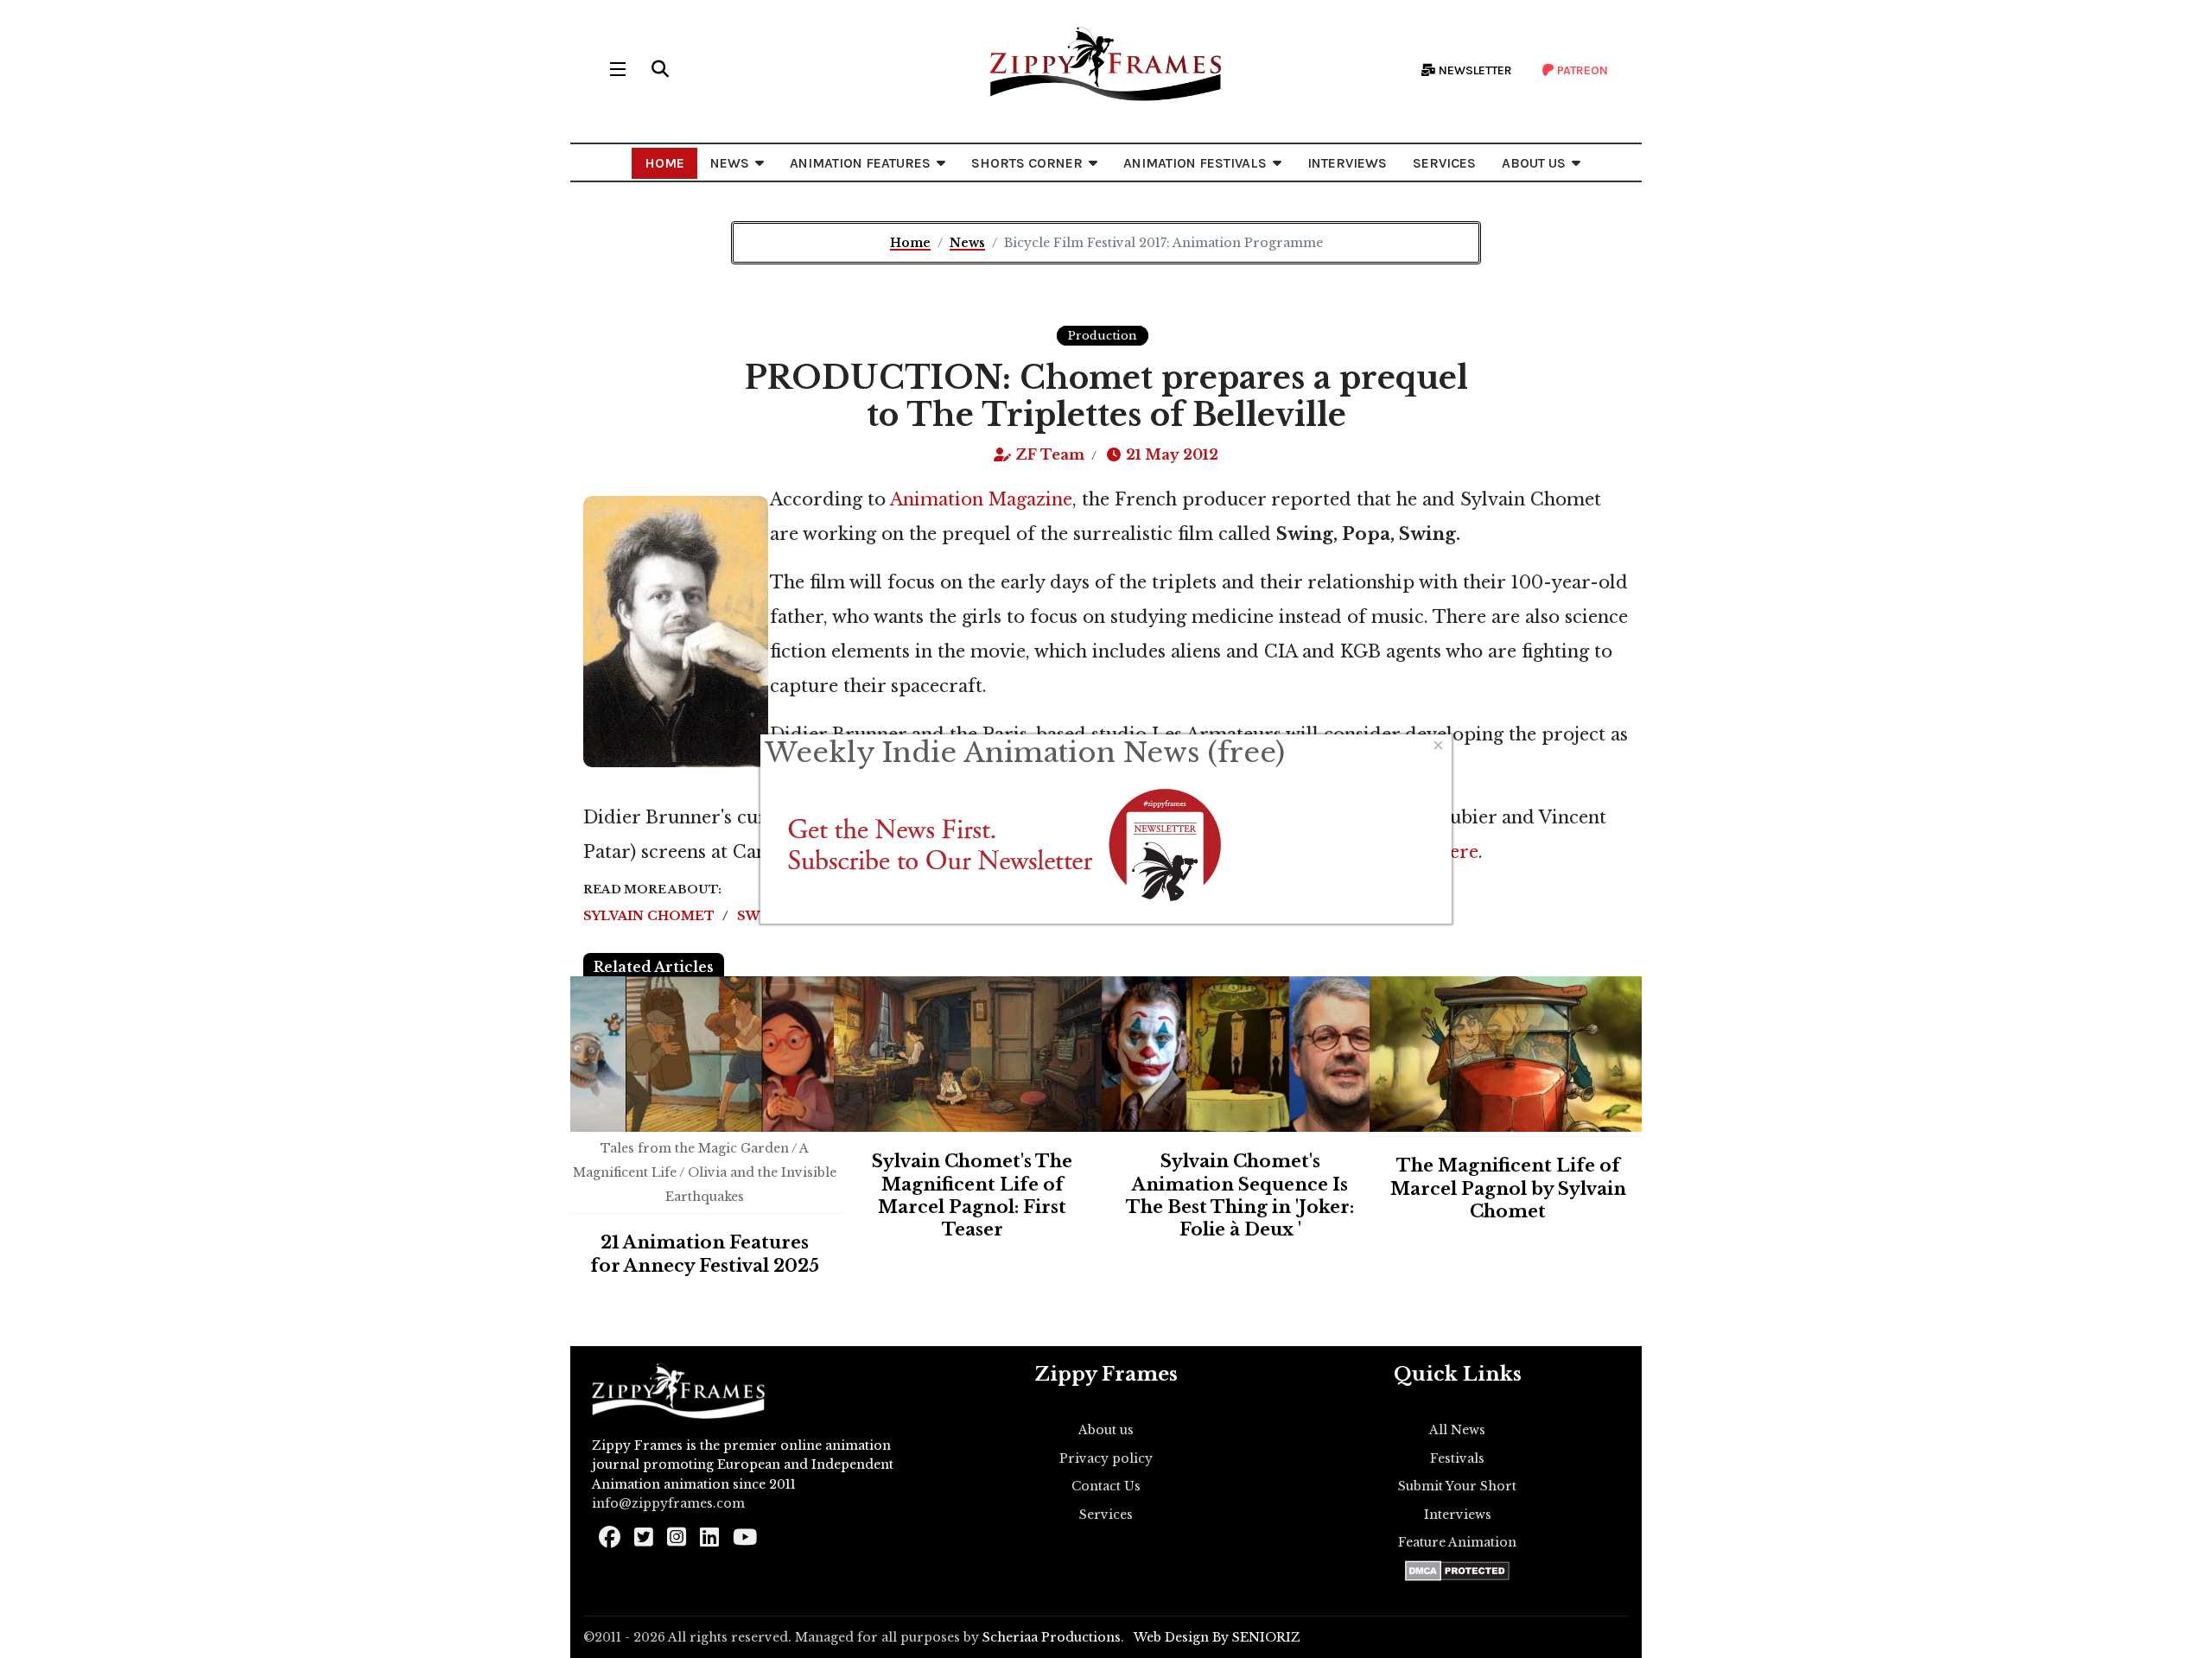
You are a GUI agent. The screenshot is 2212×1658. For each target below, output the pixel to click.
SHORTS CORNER (1027, 163)
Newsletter (1474, 70)
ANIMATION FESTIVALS (1195, 163)
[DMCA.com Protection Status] (1457, 1571)
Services (1106, 1515)
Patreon (1581, 70)
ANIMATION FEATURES (860, 163)
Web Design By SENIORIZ (1217, 1637)
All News (1457, 1430)
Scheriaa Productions (1052, 1637)
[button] (660, 69)
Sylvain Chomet (651, 916)
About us (1106, 1430)
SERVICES (1444, 163)
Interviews (1458, 1515)
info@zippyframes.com (668, 1503)
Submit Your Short (1457, 1486)
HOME (664, 163)
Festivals (1457, 1458)
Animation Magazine (981, 499)
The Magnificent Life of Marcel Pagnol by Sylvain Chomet (1508, 1188)
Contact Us (1106, 1486)
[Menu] (618, 69)
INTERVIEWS (1347, 163)
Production (1103, 336)
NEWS (730, 163)
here (1459, 852)
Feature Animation (1457, 1542)
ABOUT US (1534, 163)
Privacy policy (1106, 1458)
